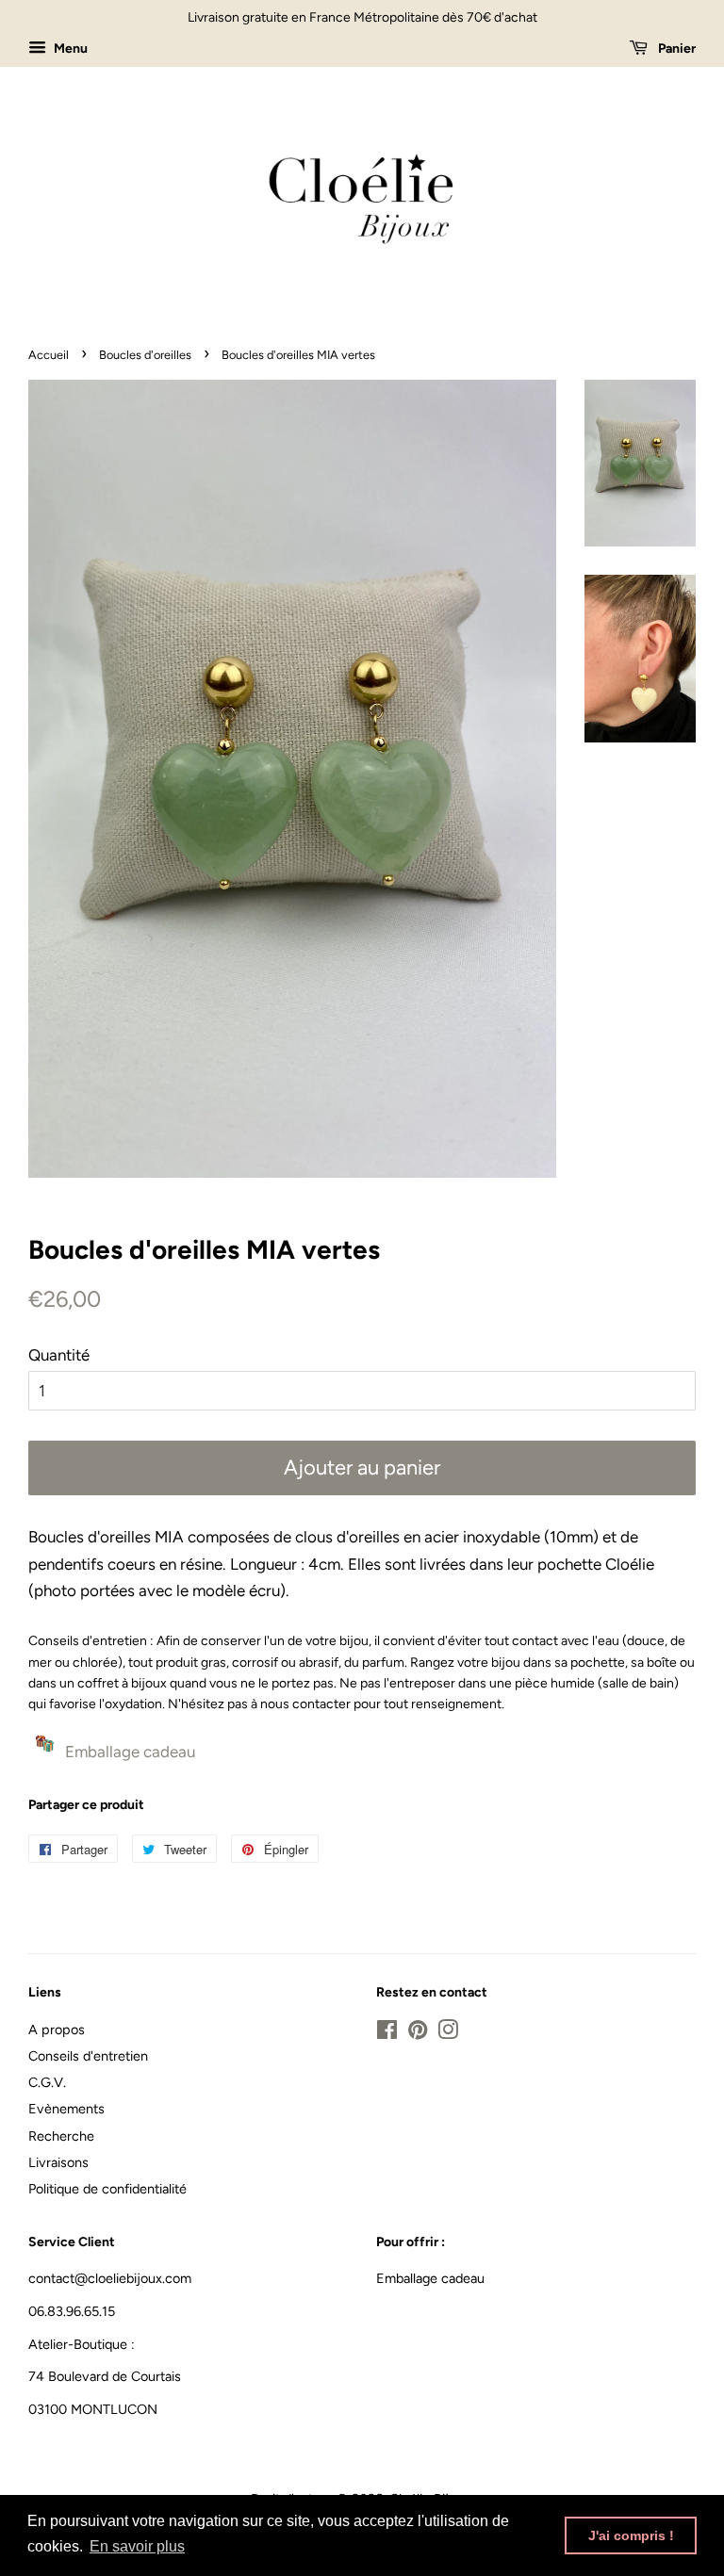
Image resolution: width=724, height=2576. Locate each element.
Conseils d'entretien (88, 2056)
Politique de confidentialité (107, 2189)
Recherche (61, 2136)
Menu (69, 49)
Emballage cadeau (430, 2278)
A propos (57, 2030)
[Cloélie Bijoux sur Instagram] (448, 2033)
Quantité (59, 1355)
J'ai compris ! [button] (631, 2535)
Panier (675, 49)
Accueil (49, 355)
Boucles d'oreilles (145, 355)
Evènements (66, 2109)
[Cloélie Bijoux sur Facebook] (387, 2033)
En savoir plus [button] (137, 2546)
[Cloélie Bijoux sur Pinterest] (418, 2033)
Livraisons (58, 2162)
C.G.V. (47, 2082)
